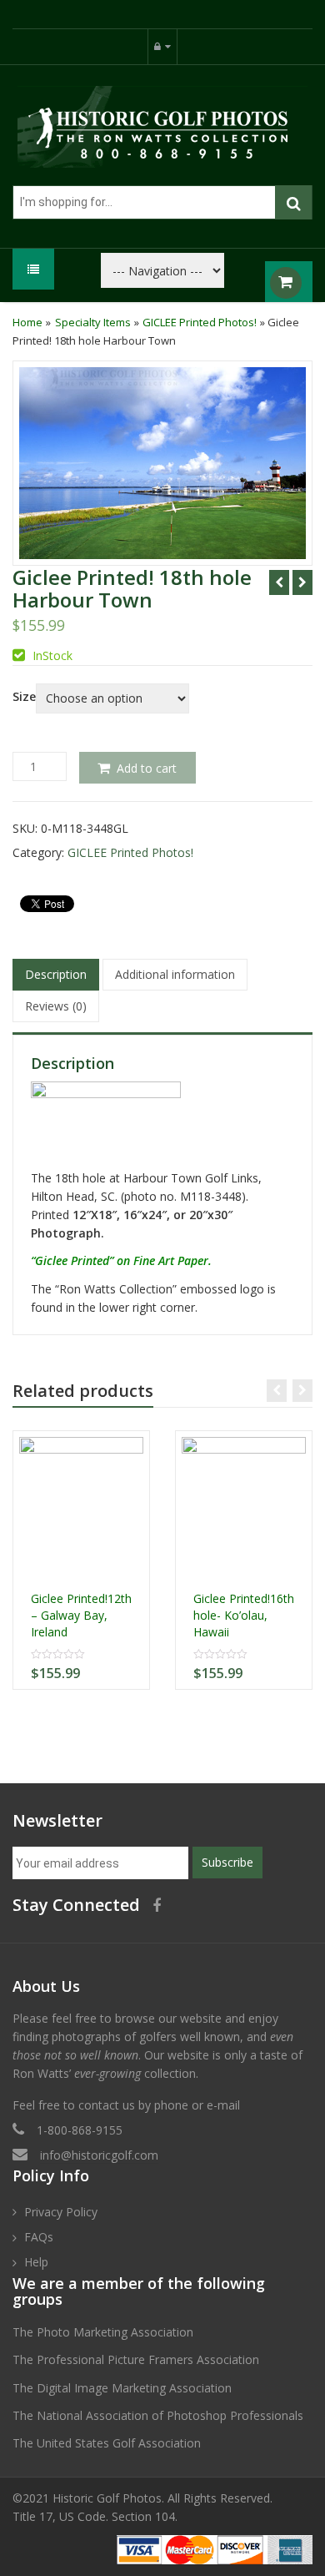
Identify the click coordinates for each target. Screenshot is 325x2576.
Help (36, 2262)
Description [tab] (56, 974)
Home (27, 322)
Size (24, 697)
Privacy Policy (61, 2212)
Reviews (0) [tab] (56, 1006)
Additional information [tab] (175, 974)
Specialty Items (93, 322)
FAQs (39, 2237)
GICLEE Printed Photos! (200, 322)
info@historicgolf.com (99, 2155)
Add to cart (147, 768)
